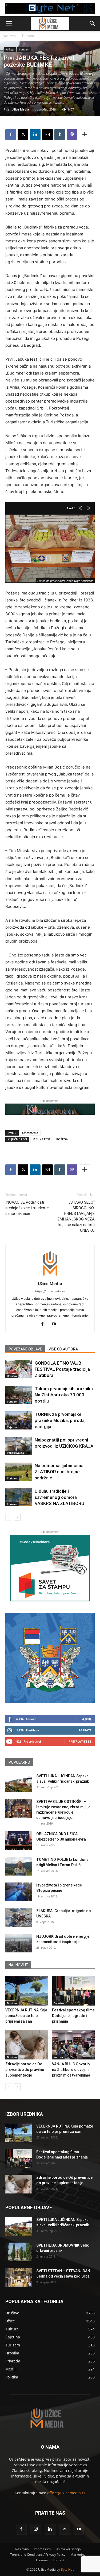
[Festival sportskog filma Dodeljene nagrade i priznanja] (73, 1991)
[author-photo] (50, 1276)
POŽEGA (62, 1139)
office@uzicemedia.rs (66, 2493)
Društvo (12, 1376)
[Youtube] (56, 1324)
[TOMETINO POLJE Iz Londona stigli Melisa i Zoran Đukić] (19, 1866)
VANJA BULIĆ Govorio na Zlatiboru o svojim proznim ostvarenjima (71, 2070)
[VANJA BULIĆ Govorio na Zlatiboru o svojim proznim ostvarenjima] (73, 2045)
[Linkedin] (35, 135)
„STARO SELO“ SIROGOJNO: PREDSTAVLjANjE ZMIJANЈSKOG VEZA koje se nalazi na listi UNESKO (76, 1216)
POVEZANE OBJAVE (25, 1349)
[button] (9, 23)
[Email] (47, 135)
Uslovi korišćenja (68, 2549)
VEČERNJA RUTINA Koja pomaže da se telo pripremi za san (26, 2016)
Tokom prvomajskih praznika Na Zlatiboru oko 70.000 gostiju (64, 1395)
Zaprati (85, 1730)
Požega (10, 49)
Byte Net (67, 2569)
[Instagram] (36, 2529)
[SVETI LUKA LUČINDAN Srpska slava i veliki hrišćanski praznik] (19, 1783)
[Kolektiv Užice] (50, 1109)
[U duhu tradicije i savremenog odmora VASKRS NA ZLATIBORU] (19, 1497)
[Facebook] (11, 135)
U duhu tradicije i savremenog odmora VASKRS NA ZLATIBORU (59, 1497)
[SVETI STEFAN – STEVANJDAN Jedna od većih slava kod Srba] (19, 2278)
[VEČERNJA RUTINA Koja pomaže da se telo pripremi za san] (27, 1991)
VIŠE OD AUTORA (63, 1349)
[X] (23, 135)
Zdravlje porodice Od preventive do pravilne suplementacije (25, 2070)
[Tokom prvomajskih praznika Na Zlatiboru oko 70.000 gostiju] (19, 1395)
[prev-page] (9, 1517)
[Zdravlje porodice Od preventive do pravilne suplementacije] (27, 2045)
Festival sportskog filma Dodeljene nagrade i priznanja (73, 2016)
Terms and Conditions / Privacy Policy (38, 2555)
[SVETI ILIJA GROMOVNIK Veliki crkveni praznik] (19, 2252)
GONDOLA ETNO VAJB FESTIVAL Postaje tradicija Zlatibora (62, 1369)
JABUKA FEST (42, 1139)
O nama (42, 2560)
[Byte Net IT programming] (50, 8)
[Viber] (72, 135)
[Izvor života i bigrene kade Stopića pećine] (19, 1892)
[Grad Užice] (50, 1658)
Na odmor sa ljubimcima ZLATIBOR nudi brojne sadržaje (59, 1472)
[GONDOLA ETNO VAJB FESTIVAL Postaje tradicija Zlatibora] (19, 1369)
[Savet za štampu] (50, 1568)
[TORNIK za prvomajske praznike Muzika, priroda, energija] (19, 1421)
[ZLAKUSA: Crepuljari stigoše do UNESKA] (19, 1917)
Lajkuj (86, 1719)
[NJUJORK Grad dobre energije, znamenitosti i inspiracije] (19, 1943)
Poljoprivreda (15, 1453)
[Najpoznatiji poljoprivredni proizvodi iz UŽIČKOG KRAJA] (19, 1446)
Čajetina (12, 1427)
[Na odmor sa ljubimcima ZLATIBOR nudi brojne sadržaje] (19, 1472)
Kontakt (58, 2560)
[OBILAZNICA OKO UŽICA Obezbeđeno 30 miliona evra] (19, 1841)
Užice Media (20, 109)
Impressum (42, 2549)
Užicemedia (30, 1133)
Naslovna (10, 36)
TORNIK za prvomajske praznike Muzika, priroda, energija (60, 1420)
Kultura (58, 2057)
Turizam (28, 36)
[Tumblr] (60, 135)
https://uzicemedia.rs (50, 1291)
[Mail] (65, 2529)
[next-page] (17, 1517)
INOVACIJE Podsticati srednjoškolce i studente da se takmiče (27, 1208)
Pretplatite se (80, 1741)
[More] (85, 135)
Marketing (78, 2555)
